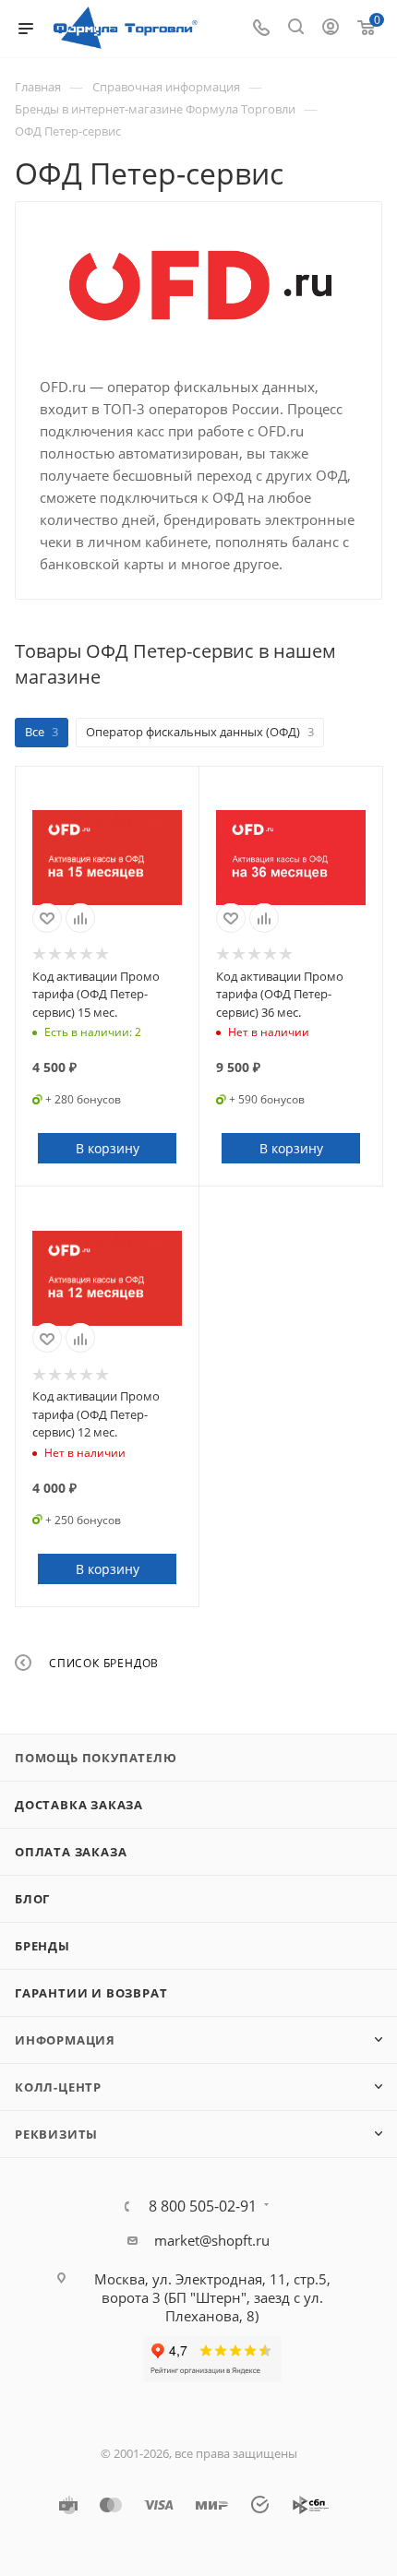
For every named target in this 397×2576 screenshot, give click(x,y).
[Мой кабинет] (331, 29)
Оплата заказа (71, 1852)
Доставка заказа (79, 1805)
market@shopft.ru (212, 2240)
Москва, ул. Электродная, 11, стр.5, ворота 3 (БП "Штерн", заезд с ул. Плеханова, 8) (212, 2297)
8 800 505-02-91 (203, 2206)
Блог (32, 1899)
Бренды (42, 1946)
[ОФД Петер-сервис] (199, 288)
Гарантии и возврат (91, 1993)
